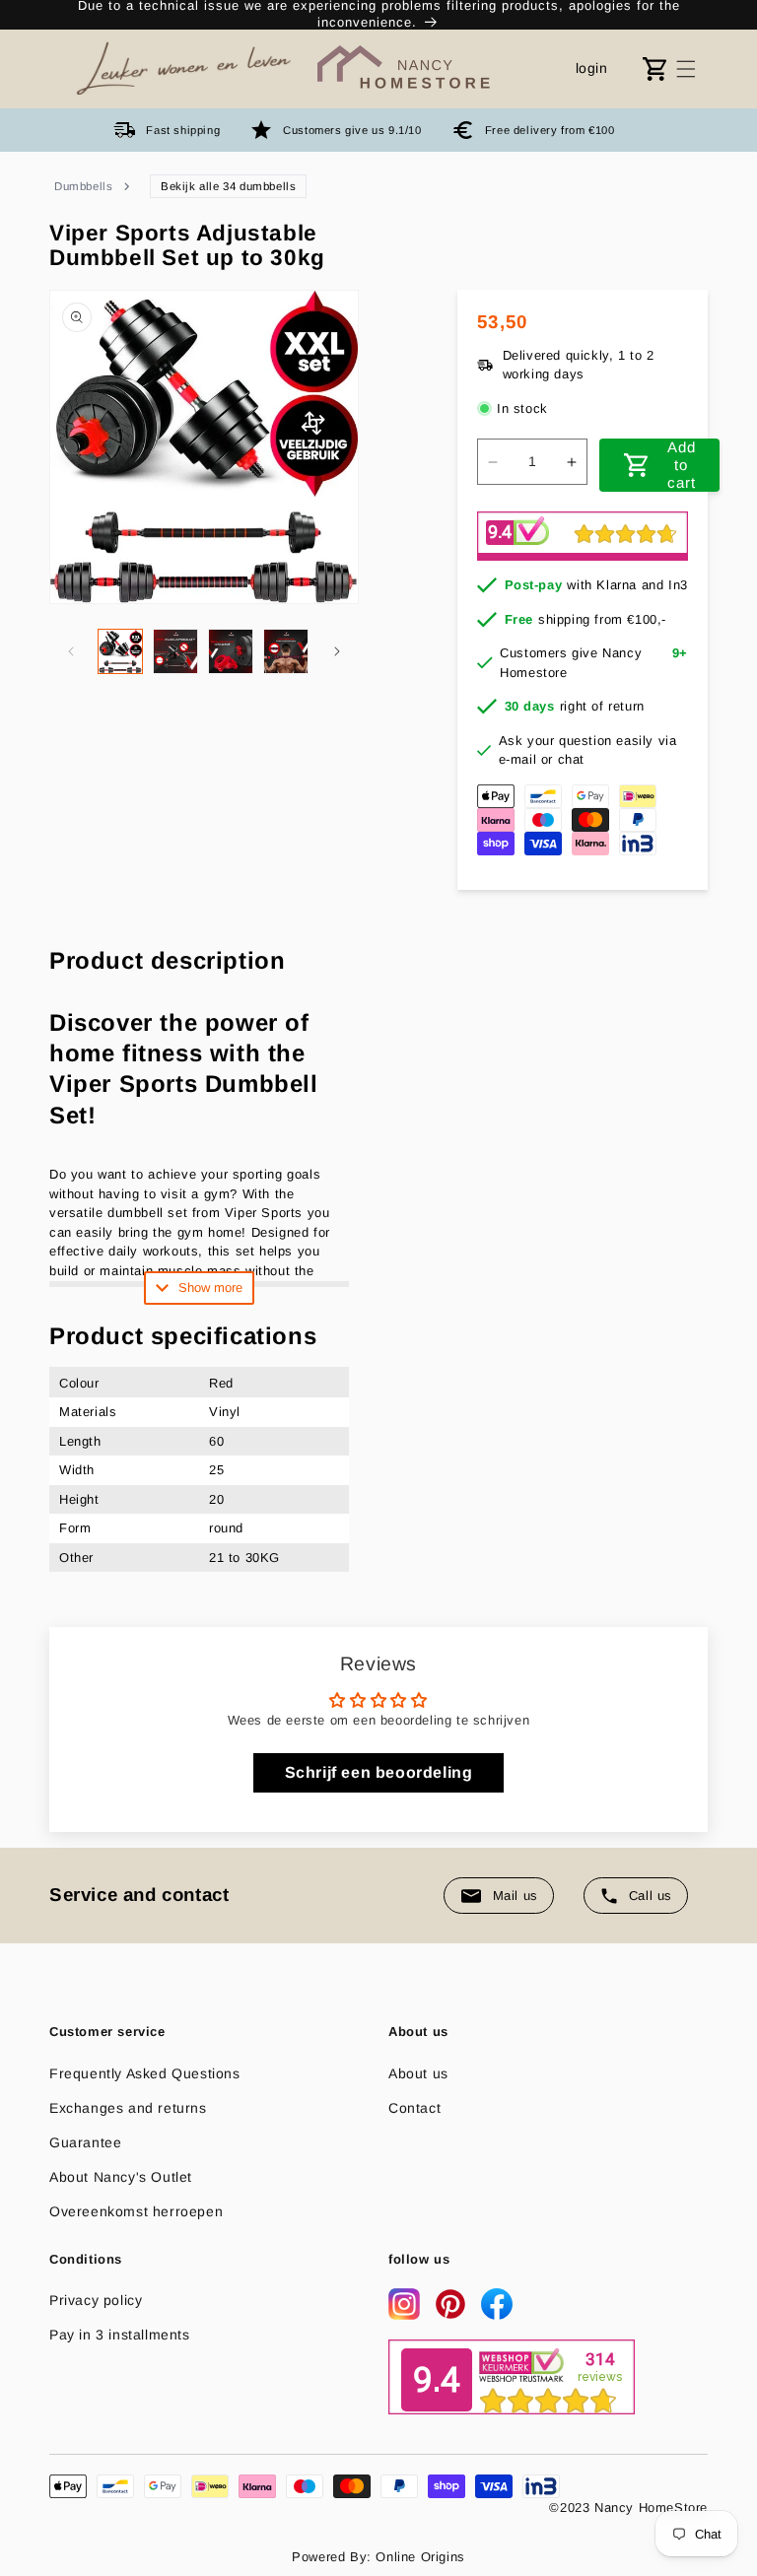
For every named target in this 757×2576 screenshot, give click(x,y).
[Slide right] (337, 651)
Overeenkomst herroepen (136, 2211)
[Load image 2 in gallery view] (175, 651)
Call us (651, 1896)
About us (418, 2073)
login (592, 68)
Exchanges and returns (128, 2108)
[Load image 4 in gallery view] (286, 651)
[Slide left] (71, 651)
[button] (686, 69)
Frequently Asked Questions (145, 2073)
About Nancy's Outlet (121, 2177)
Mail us (516, 1896)
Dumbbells (83, 186)
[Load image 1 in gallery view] (120, 651)
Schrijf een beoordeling (379, 1772)
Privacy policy (96, 2300)
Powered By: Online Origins (378, 2557)
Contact (414, 2108)
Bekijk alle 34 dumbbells (228, 186)
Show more (210, 1288)
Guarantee (85, 2142)
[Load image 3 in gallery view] (231, 651)
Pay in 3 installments (120, 2335)
